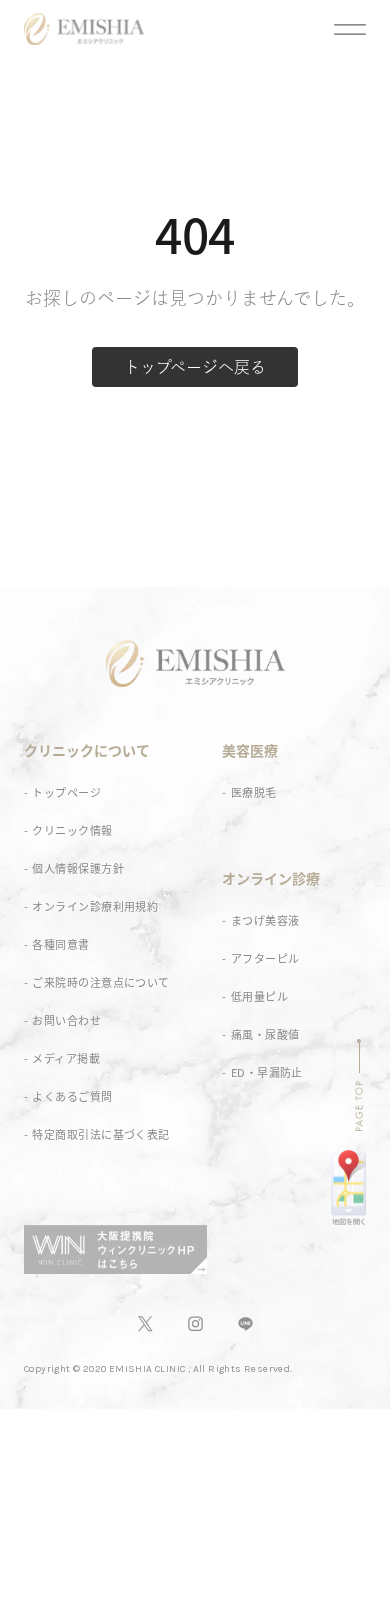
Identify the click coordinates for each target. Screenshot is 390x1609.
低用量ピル (259, 996)
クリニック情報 (72, 830)
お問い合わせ (66, 1020)
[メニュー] (350, 32)
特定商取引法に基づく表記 (100, 1134)
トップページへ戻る (195, 367)
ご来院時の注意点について (100, 982)
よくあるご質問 (72, 1096)
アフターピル (265, 958)
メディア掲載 (66, 1058)
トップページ (66, 792)
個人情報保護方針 (78, 868)
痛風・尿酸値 (265, 1034)
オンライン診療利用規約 (95, 906)
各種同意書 (60, 944)
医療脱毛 (254, 792)
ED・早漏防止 (267, 1072)
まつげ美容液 (265, 920)
